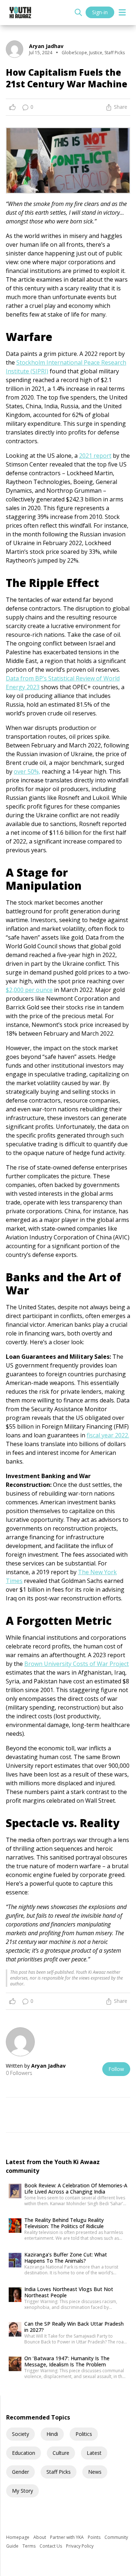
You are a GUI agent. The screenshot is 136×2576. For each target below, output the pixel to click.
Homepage (18, 2537)
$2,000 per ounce (29, 990)
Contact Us (51, 2546)
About (40, 2537)
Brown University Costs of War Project (77, 1664)
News (95, 2472)
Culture (61, 2453)
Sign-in (100, 12)
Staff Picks (59, 2472)
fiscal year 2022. (108, 1435)
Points (95, 2537)
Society (20, 2434)
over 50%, (27, 771)
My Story (22, 2491)
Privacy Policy (80, 2546)
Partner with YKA (67, 2537)
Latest (94, 2453)
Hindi (52, 2434)
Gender (20, 2472)
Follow (116, 2069)
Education (24, 2453)
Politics (84, 2434)
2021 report (95, 456)
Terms (30, 2546)
